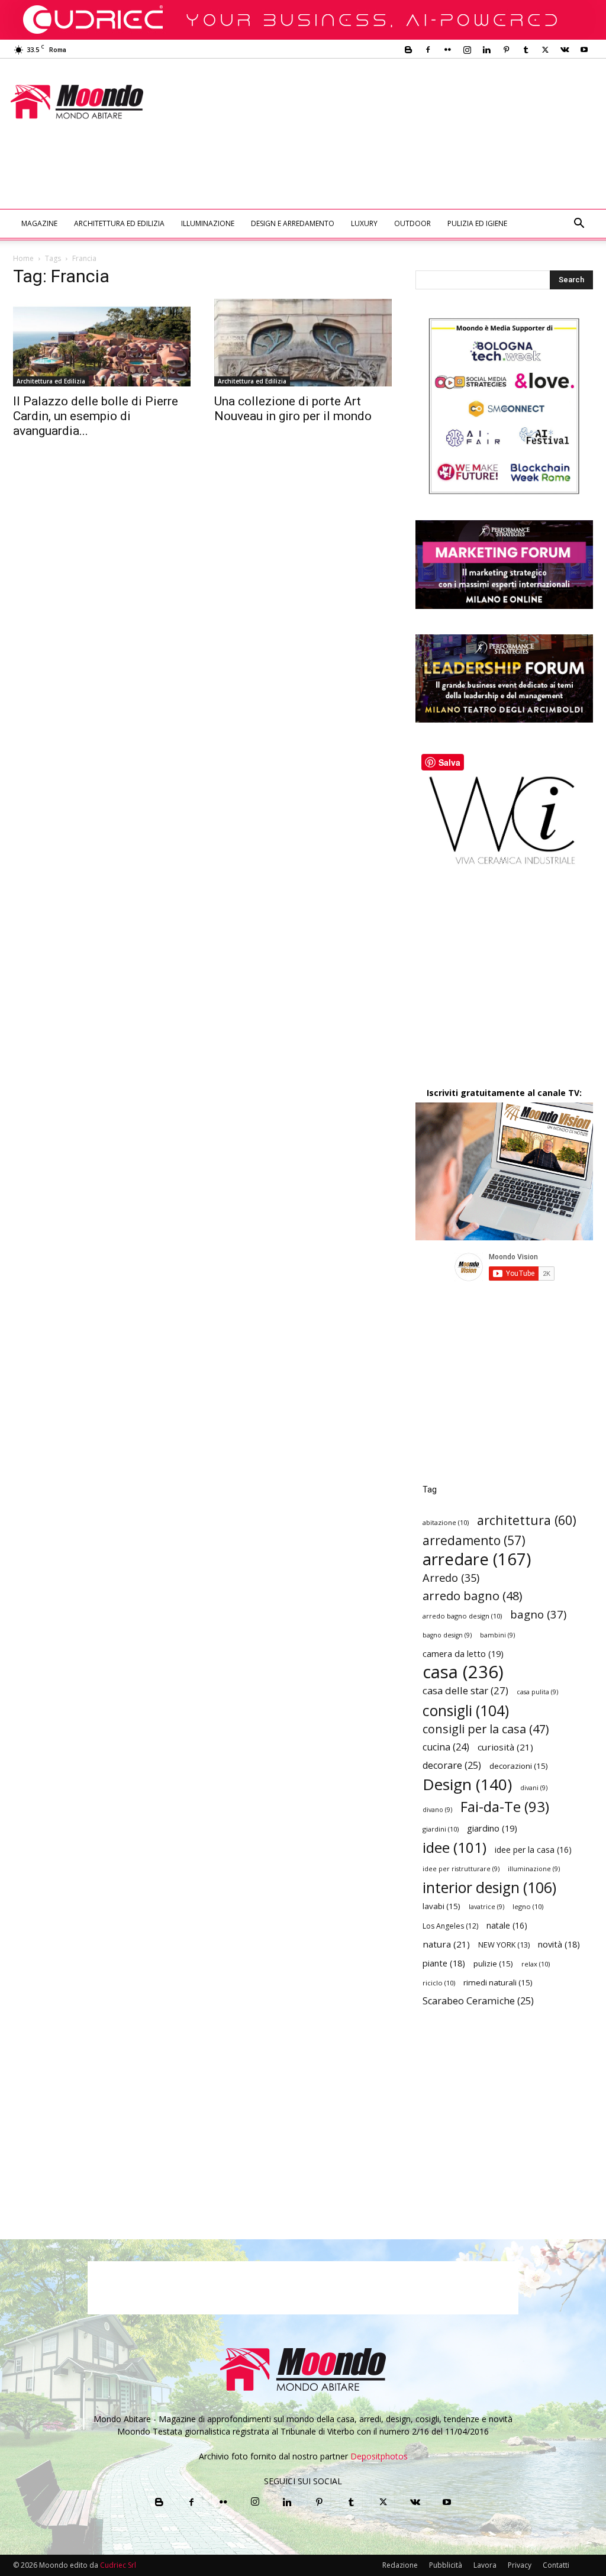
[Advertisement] (228, 177)
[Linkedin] (486, 50)
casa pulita (537, 1692)
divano (437, 1810)
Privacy (520, 2565)
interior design (489, 1887)
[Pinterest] (506, 50)
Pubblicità (446, 2565)
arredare (477, 1559)
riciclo (439, 1983)
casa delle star (465, 1690)
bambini (497, 1635)
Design (467, 1784)
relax (536, 1964)
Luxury (364, 223)
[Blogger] (408, 50)
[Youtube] (584, 50)
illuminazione (534, 1869)
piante (444, 1963)
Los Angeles (450, 1926)
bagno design (447, 1635)
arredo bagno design (462, 1616)
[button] (579, 225)
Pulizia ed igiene (477, 223)
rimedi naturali (498, 1982)
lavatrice (486, 1907)
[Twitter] (545, 50)
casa (463, 1672)
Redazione (400, 2565)
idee (454, 1847)
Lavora (485, 2565)
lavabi (441, 1906)
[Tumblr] (526, 50)
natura (446, 1944)
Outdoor (412, 223)
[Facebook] (428, 50)
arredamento (474, 1541)
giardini (441, 1829)
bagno (538, 1614)
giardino (492, 1828)
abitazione (446, 1522)
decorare (452, 1766)
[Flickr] (447, 50)
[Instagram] (467, 50)
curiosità (505, 1747)
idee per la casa (533, 1850)
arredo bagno (472, 1596)
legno (528, 1906)
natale (507, 1925)
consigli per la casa (486, 1729)
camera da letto (463, 1653)
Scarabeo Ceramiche (478, 2001)
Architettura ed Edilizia (119, 223)
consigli (466, 1711)
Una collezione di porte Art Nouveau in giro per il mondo (293, 409)
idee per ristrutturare (461, 1869)
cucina (446, 1747)
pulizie (493, 1964)
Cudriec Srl (117, 2565)
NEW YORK (504, 1945)
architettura (527, 1520)
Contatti (556, 2565)
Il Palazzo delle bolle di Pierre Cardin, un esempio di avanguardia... (96, 416)
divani (534, 1788)
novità (559, 1944)
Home (23, 258)
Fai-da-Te (505, 1806)
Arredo (451, 1577)
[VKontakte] (565, 50)
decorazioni (519, 1766)
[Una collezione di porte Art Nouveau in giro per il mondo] (303, 343)
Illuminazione (208, 223)
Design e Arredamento (293, 223)
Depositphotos (379, 2456)
